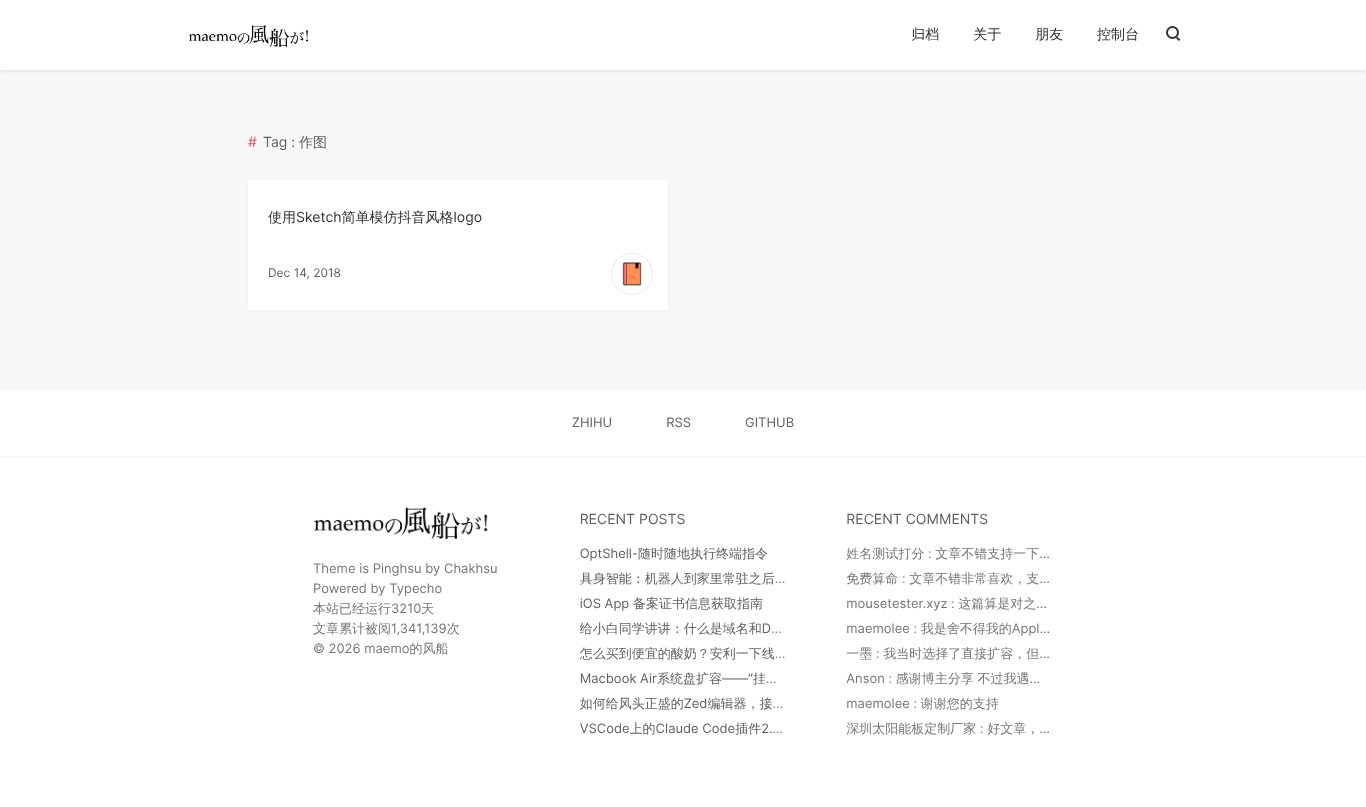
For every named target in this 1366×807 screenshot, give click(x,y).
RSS (678, 423)
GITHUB (769, 423)
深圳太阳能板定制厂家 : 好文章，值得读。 (968, 729)
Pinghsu (397, 569)
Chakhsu (471, 569)
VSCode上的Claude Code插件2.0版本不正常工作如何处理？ (758, 729)
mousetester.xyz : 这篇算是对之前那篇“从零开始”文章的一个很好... (1042, 604)
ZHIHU (592, 423)
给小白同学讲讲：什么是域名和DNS (684, 629)
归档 (925, 34)
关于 (987, 34)
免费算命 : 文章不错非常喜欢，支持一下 (962, 579)
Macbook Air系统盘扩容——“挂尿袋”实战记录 (714, 679)
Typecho (415, 589)
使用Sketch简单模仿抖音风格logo (375, 217)
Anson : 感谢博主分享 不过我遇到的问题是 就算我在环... (1010, 679)
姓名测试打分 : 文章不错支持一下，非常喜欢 (975, 554)
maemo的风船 (406, 649)
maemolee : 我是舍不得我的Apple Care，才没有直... (1000, 629)
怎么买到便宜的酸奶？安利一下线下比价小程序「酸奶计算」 (755, 654)
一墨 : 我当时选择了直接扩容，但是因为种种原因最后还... (1013, 654)
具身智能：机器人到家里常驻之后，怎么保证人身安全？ (742, 579)
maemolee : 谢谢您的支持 (922, 704)
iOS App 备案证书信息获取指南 (671, 604)
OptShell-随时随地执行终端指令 (674, 554)
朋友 (1049, 34)
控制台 (1118, 34)
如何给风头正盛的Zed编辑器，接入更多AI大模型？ (728, 704)
